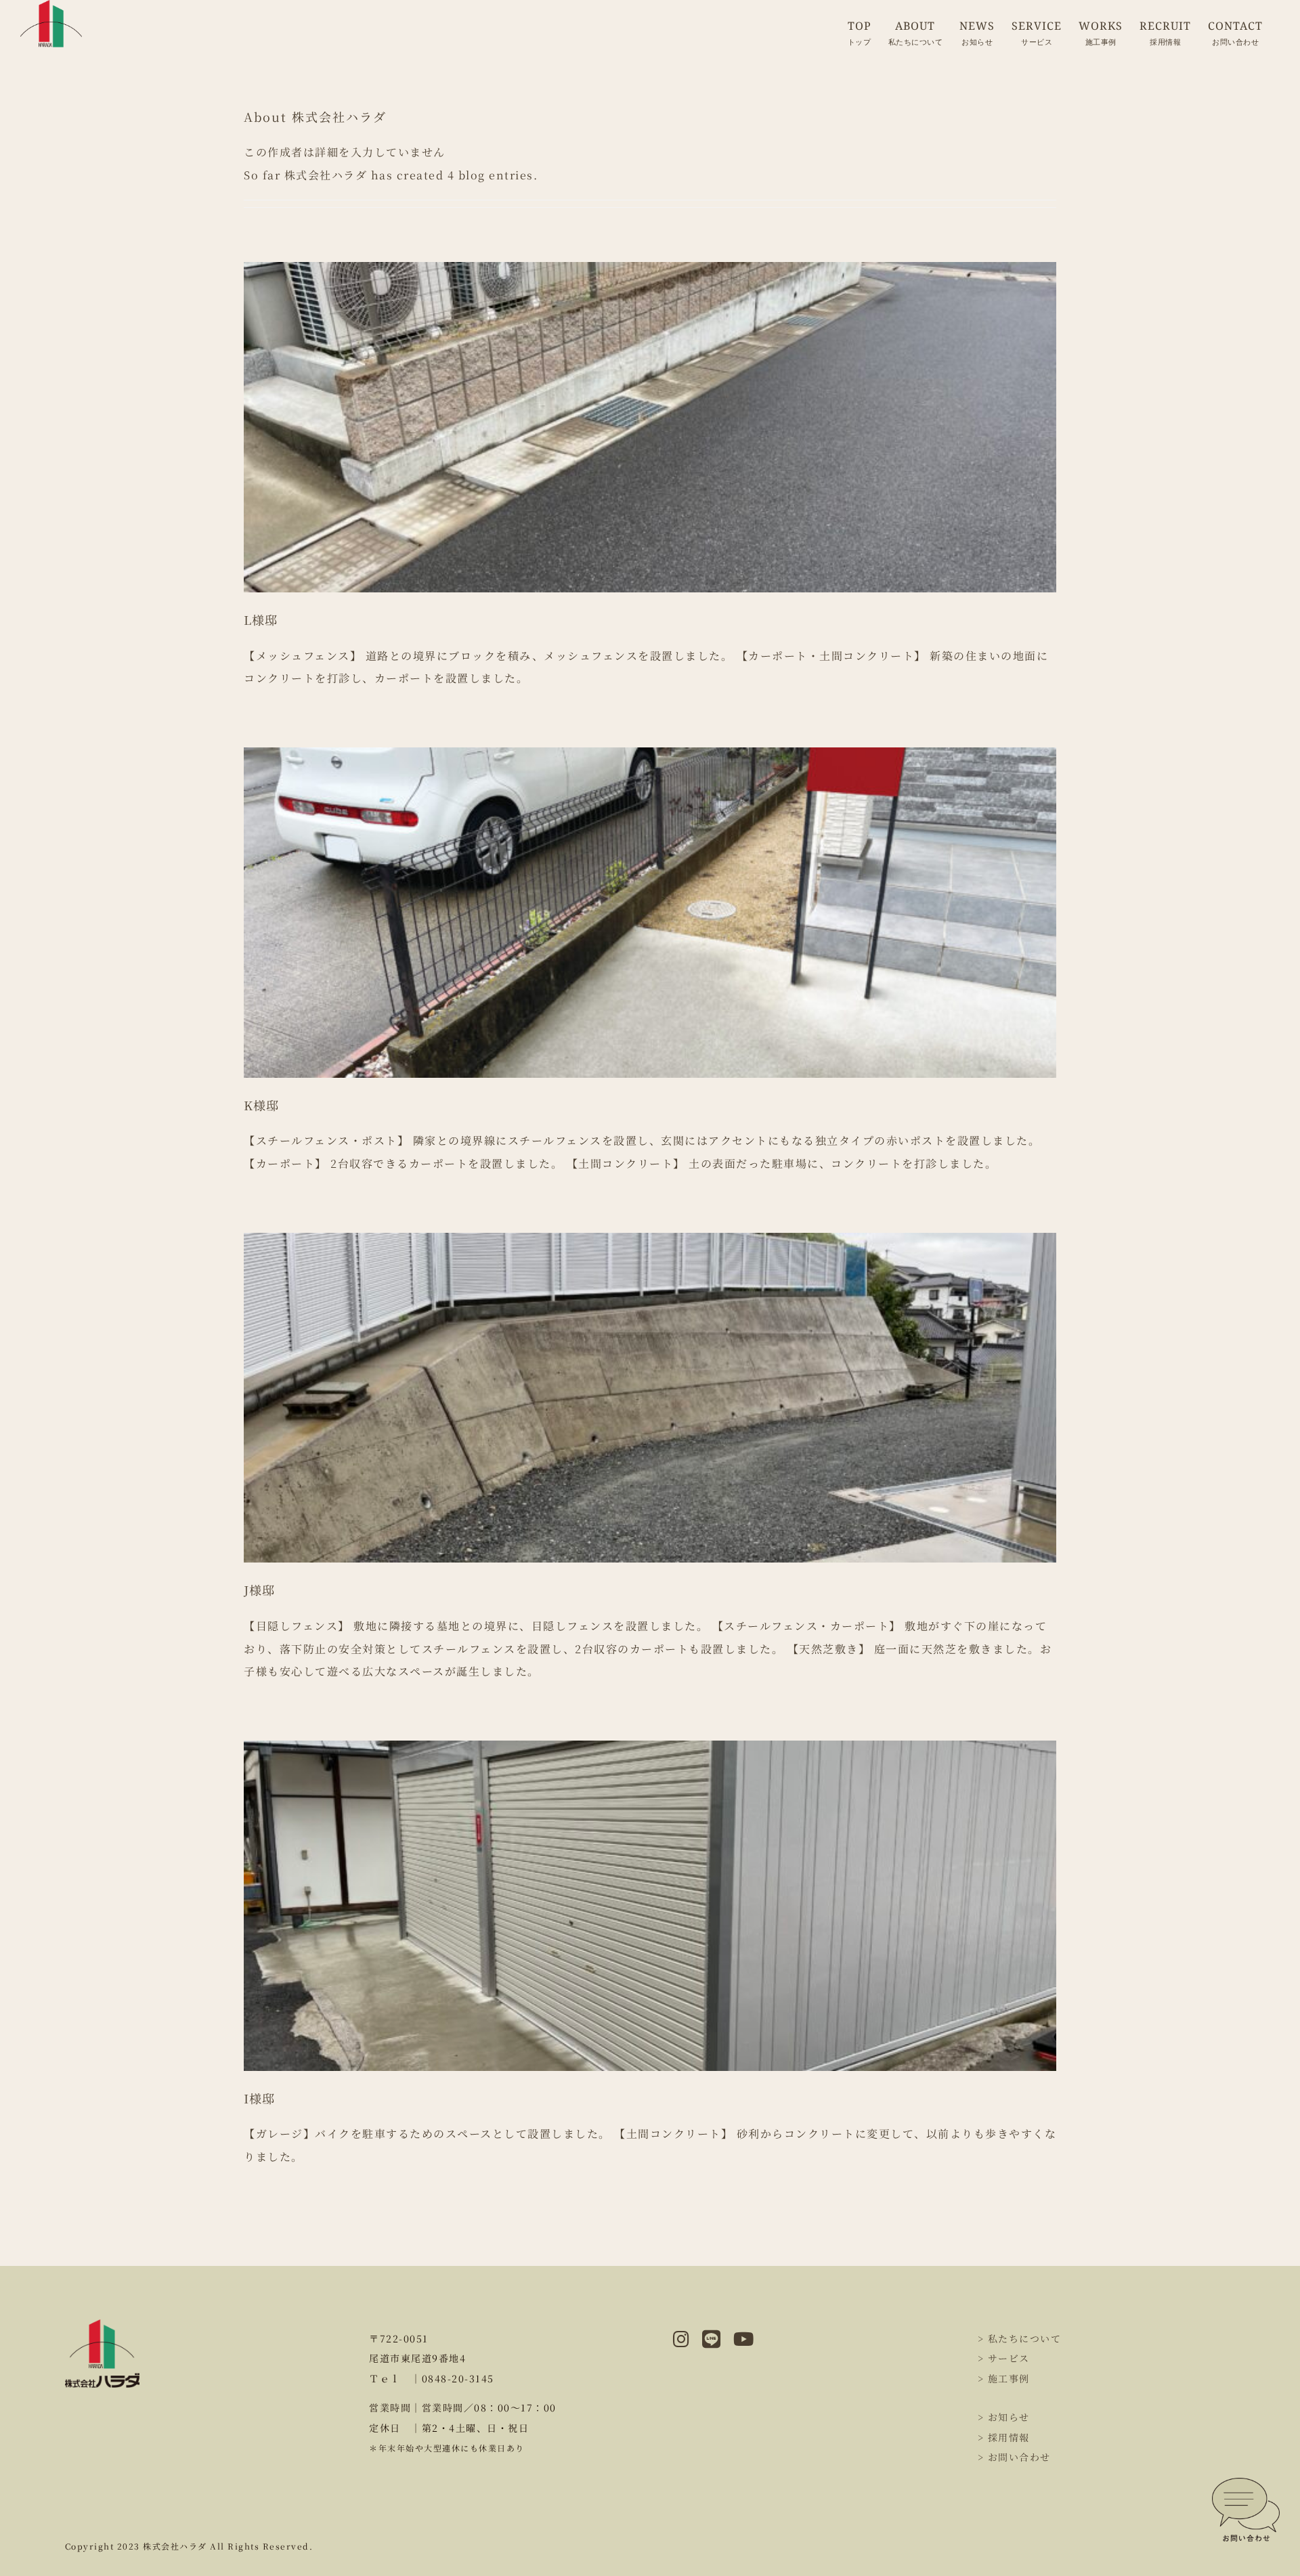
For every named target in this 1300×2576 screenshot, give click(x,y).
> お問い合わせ (1014, 2457)
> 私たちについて (1020, 2338)
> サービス (1004, 2358)
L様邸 (261, 619)
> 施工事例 (1004, 2378)
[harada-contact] (1246, 2483)
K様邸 (261, 1105)
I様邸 (259, 2098)
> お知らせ (1004, 2417)
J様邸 (259, 1590)
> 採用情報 (1004, 2437)
